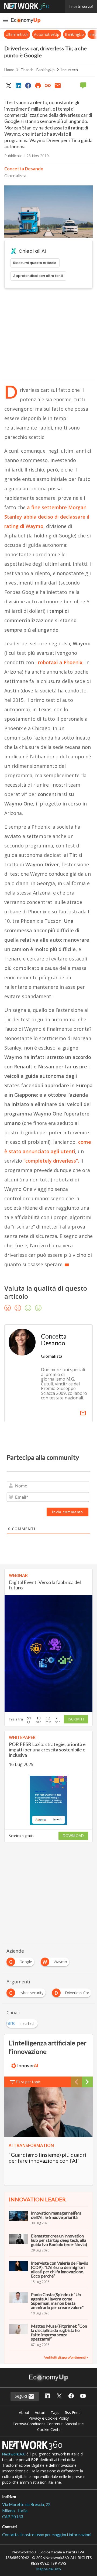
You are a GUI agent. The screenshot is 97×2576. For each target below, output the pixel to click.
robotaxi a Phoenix (60, 662)
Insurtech (70, 70)
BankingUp (44, 34)
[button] (5, 20)
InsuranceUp (70, 34)
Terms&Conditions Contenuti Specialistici (48, 2424)
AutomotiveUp (16, 34)
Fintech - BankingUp (38, 70)
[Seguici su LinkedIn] (47, 2396)
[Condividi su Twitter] (9, 85)
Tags (55, 2413)
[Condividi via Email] (58, 85)
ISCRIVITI (76, 1719)
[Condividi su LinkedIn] (18, 85)
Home (9, 70)
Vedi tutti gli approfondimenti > (66, 2357)
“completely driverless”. (51, 1161)
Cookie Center (50, 2429)
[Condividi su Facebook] (28, 85)
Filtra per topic (28, 2082)
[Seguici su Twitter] (59, 2396)
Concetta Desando (24, 169)
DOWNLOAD (73, 1836)
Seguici (21, 2396)
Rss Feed (73, 2413)
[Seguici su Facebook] (71, 2396)
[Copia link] (48, 85)
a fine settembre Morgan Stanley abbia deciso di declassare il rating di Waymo (47, 517)
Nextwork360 (14, 2454)
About (24, 2413)
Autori (40, 2413)
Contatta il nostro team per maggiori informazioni (47, 2535)
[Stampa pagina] (38, 85)
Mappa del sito (49, 2569)
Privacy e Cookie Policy (49, 2418)
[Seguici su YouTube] (83, 2396)
